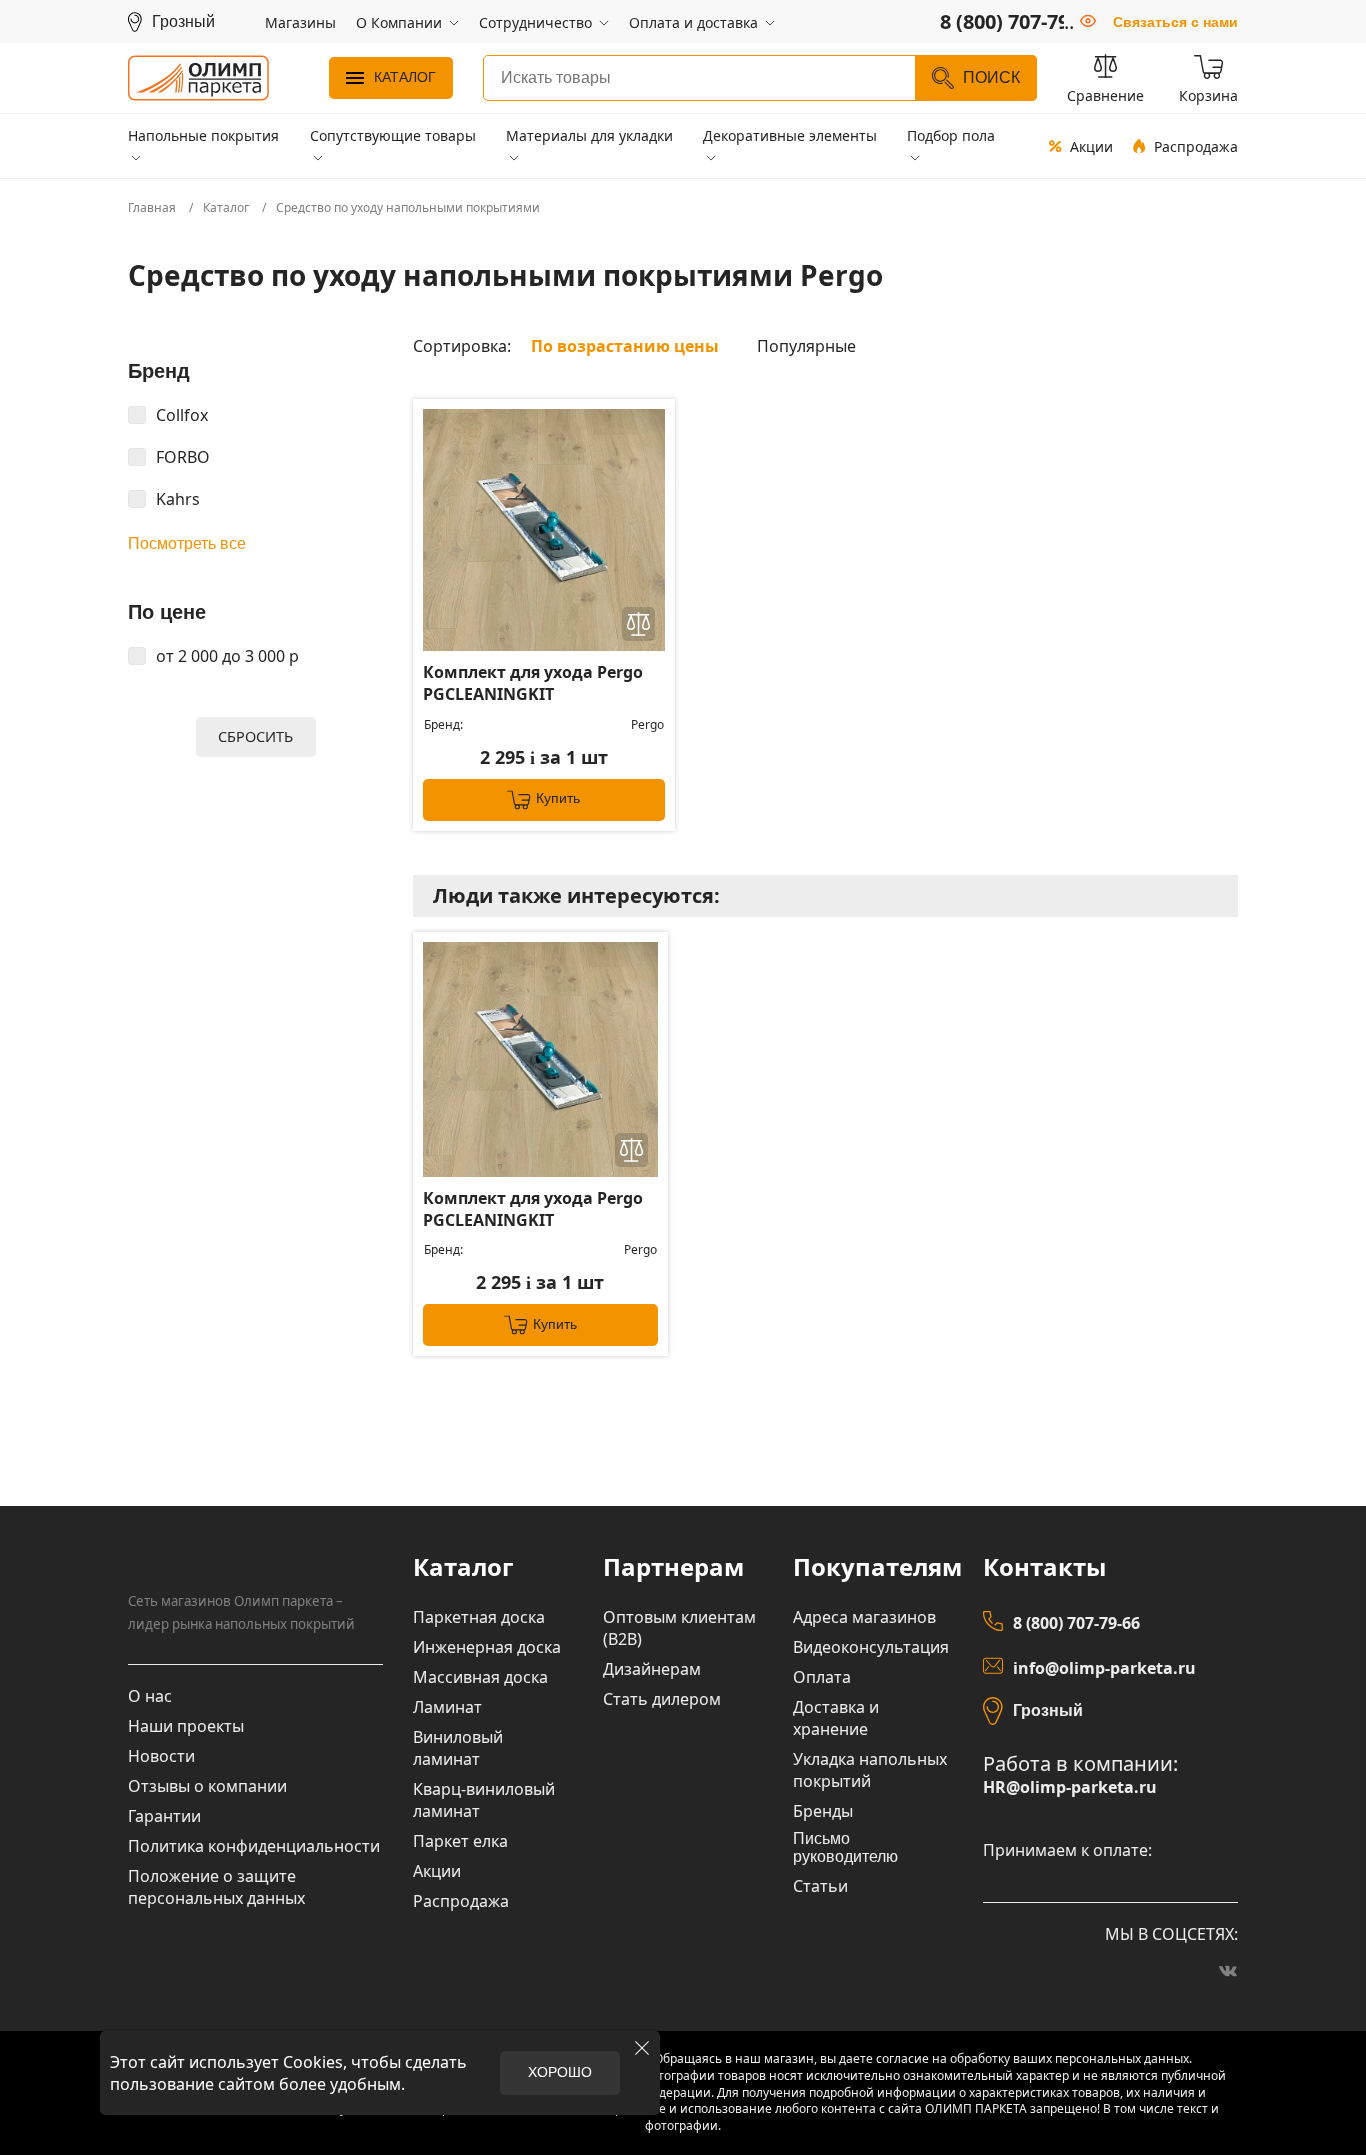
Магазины (300, 22)
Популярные (806, 346)
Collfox (182, 415)
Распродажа (1196, 146)
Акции (1091, 146)
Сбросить (255, 736)
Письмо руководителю (845, 1847)
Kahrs (178, 499)
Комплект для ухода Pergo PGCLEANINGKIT (533, 683)
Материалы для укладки (589, 135)
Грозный (1048, 1710)
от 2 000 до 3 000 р (227, 656)
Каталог (405, 77)
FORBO (183, 457)
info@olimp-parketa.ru (1104, 1668)
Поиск (991, 77)
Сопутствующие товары (393, 135)
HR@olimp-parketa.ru (1070, 1787)
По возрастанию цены (625, 346)
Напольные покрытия (203, 135)
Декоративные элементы (790, 135)
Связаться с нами (1175, 22)
